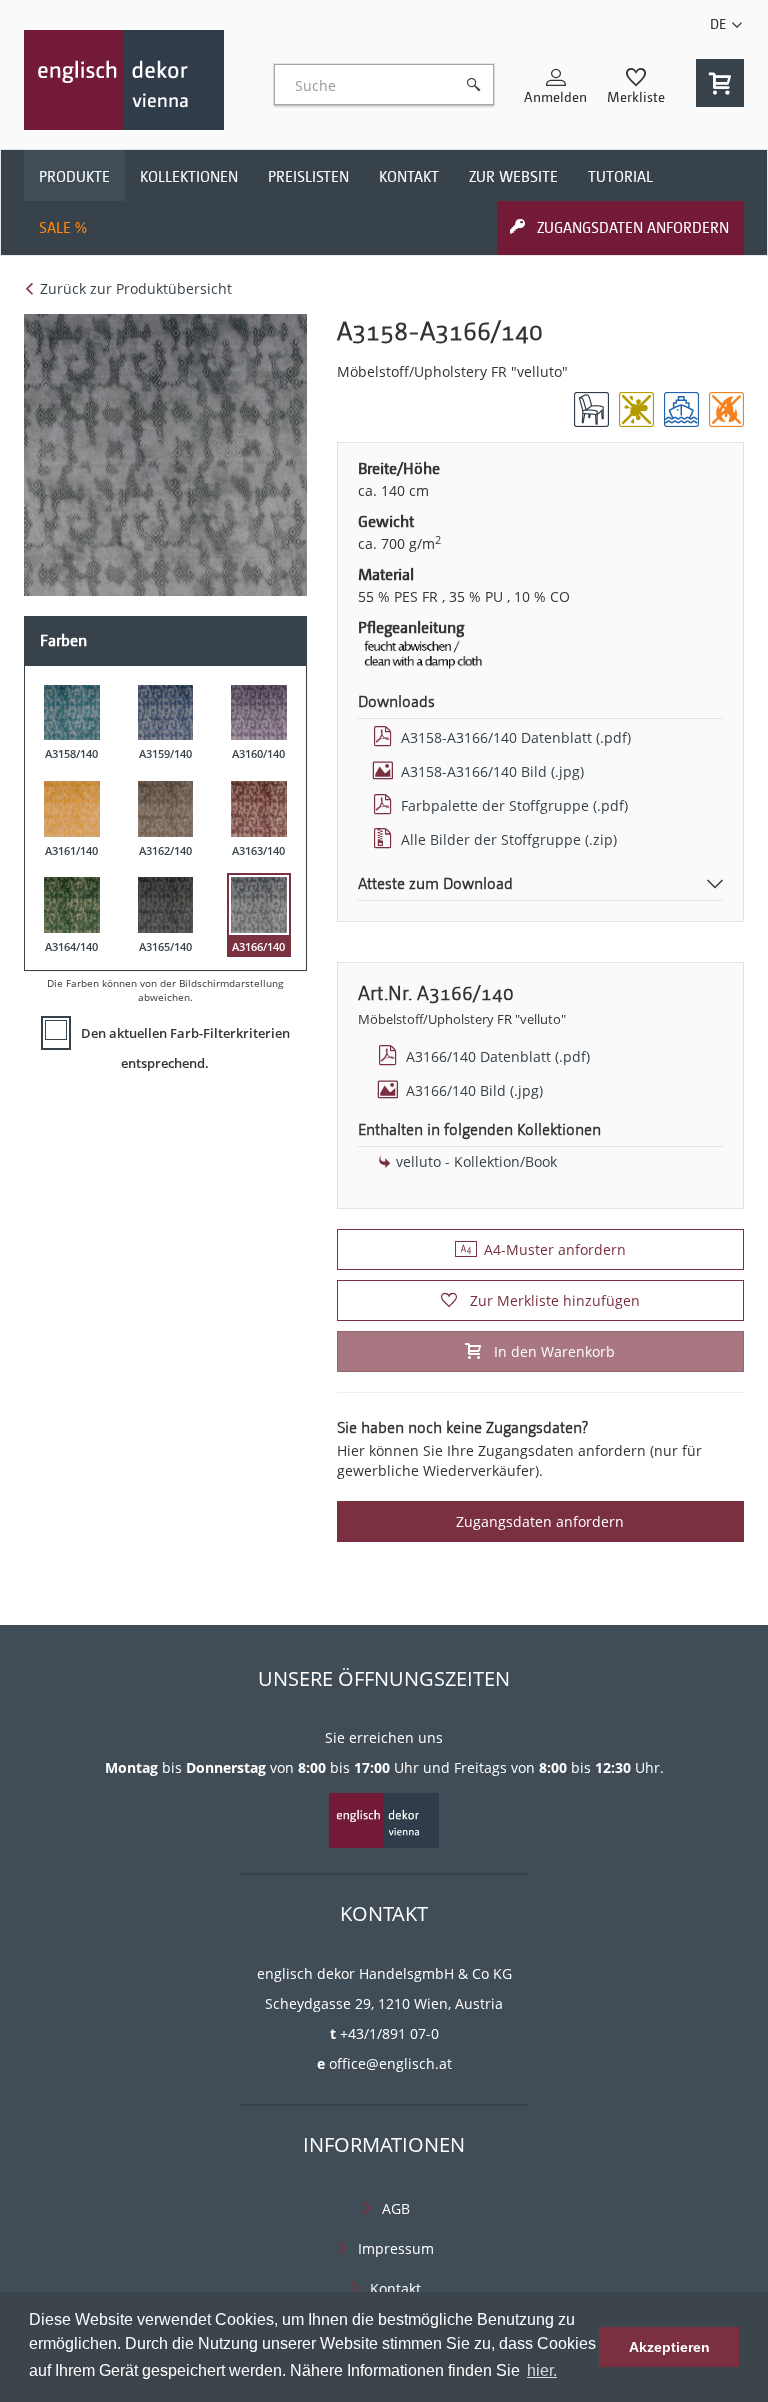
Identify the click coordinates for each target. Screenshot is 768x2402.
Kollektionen (189, 177)
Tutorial (620, 177)
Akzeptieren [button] (669, 2347)
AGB (396, 2208)
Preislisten (308, 177)
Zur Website (513, 177)
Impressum (396, 2248)
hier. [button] (542, 2370)
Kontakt (409, 177)
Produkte (74, 177)
